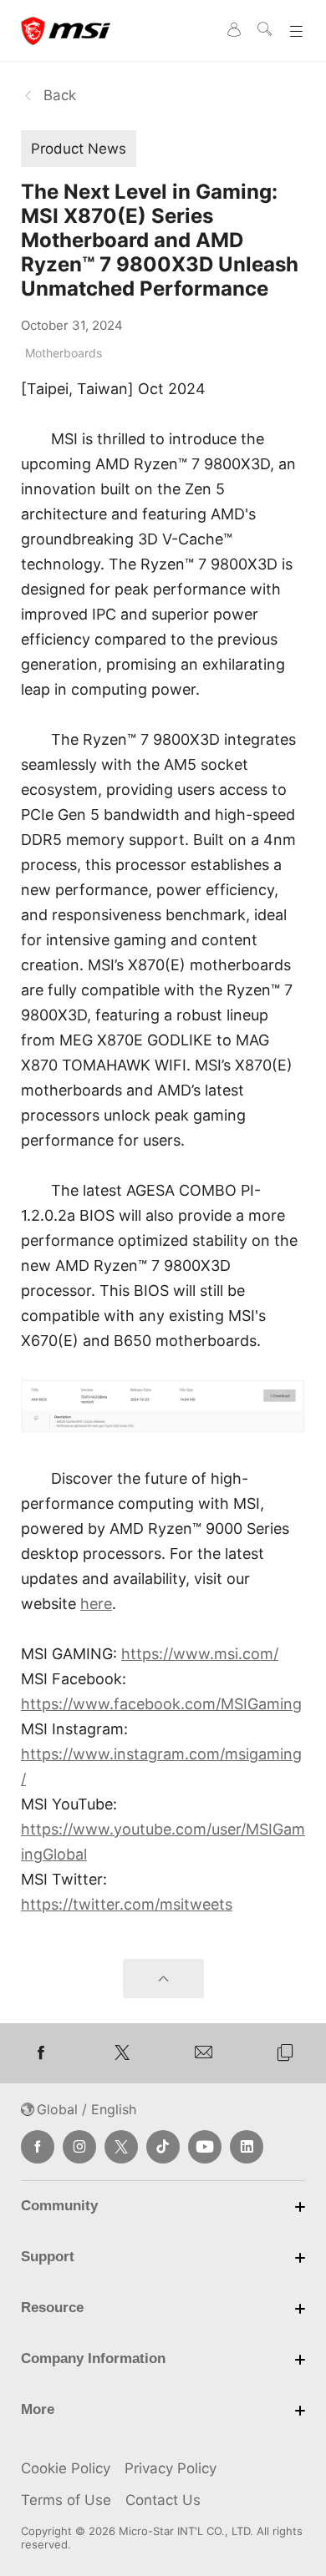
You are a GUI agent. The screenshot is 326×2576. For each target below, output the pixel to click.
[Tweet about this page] (123, 2053)
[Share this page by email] (204, 2053)
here (96, 1604)
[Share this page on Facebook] (41, 2053)
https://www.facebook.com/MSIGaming (161, 1704)
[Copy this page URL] (286, 2053)
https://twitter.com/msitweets (127, 1904)
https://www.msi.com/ (200, 1654)
